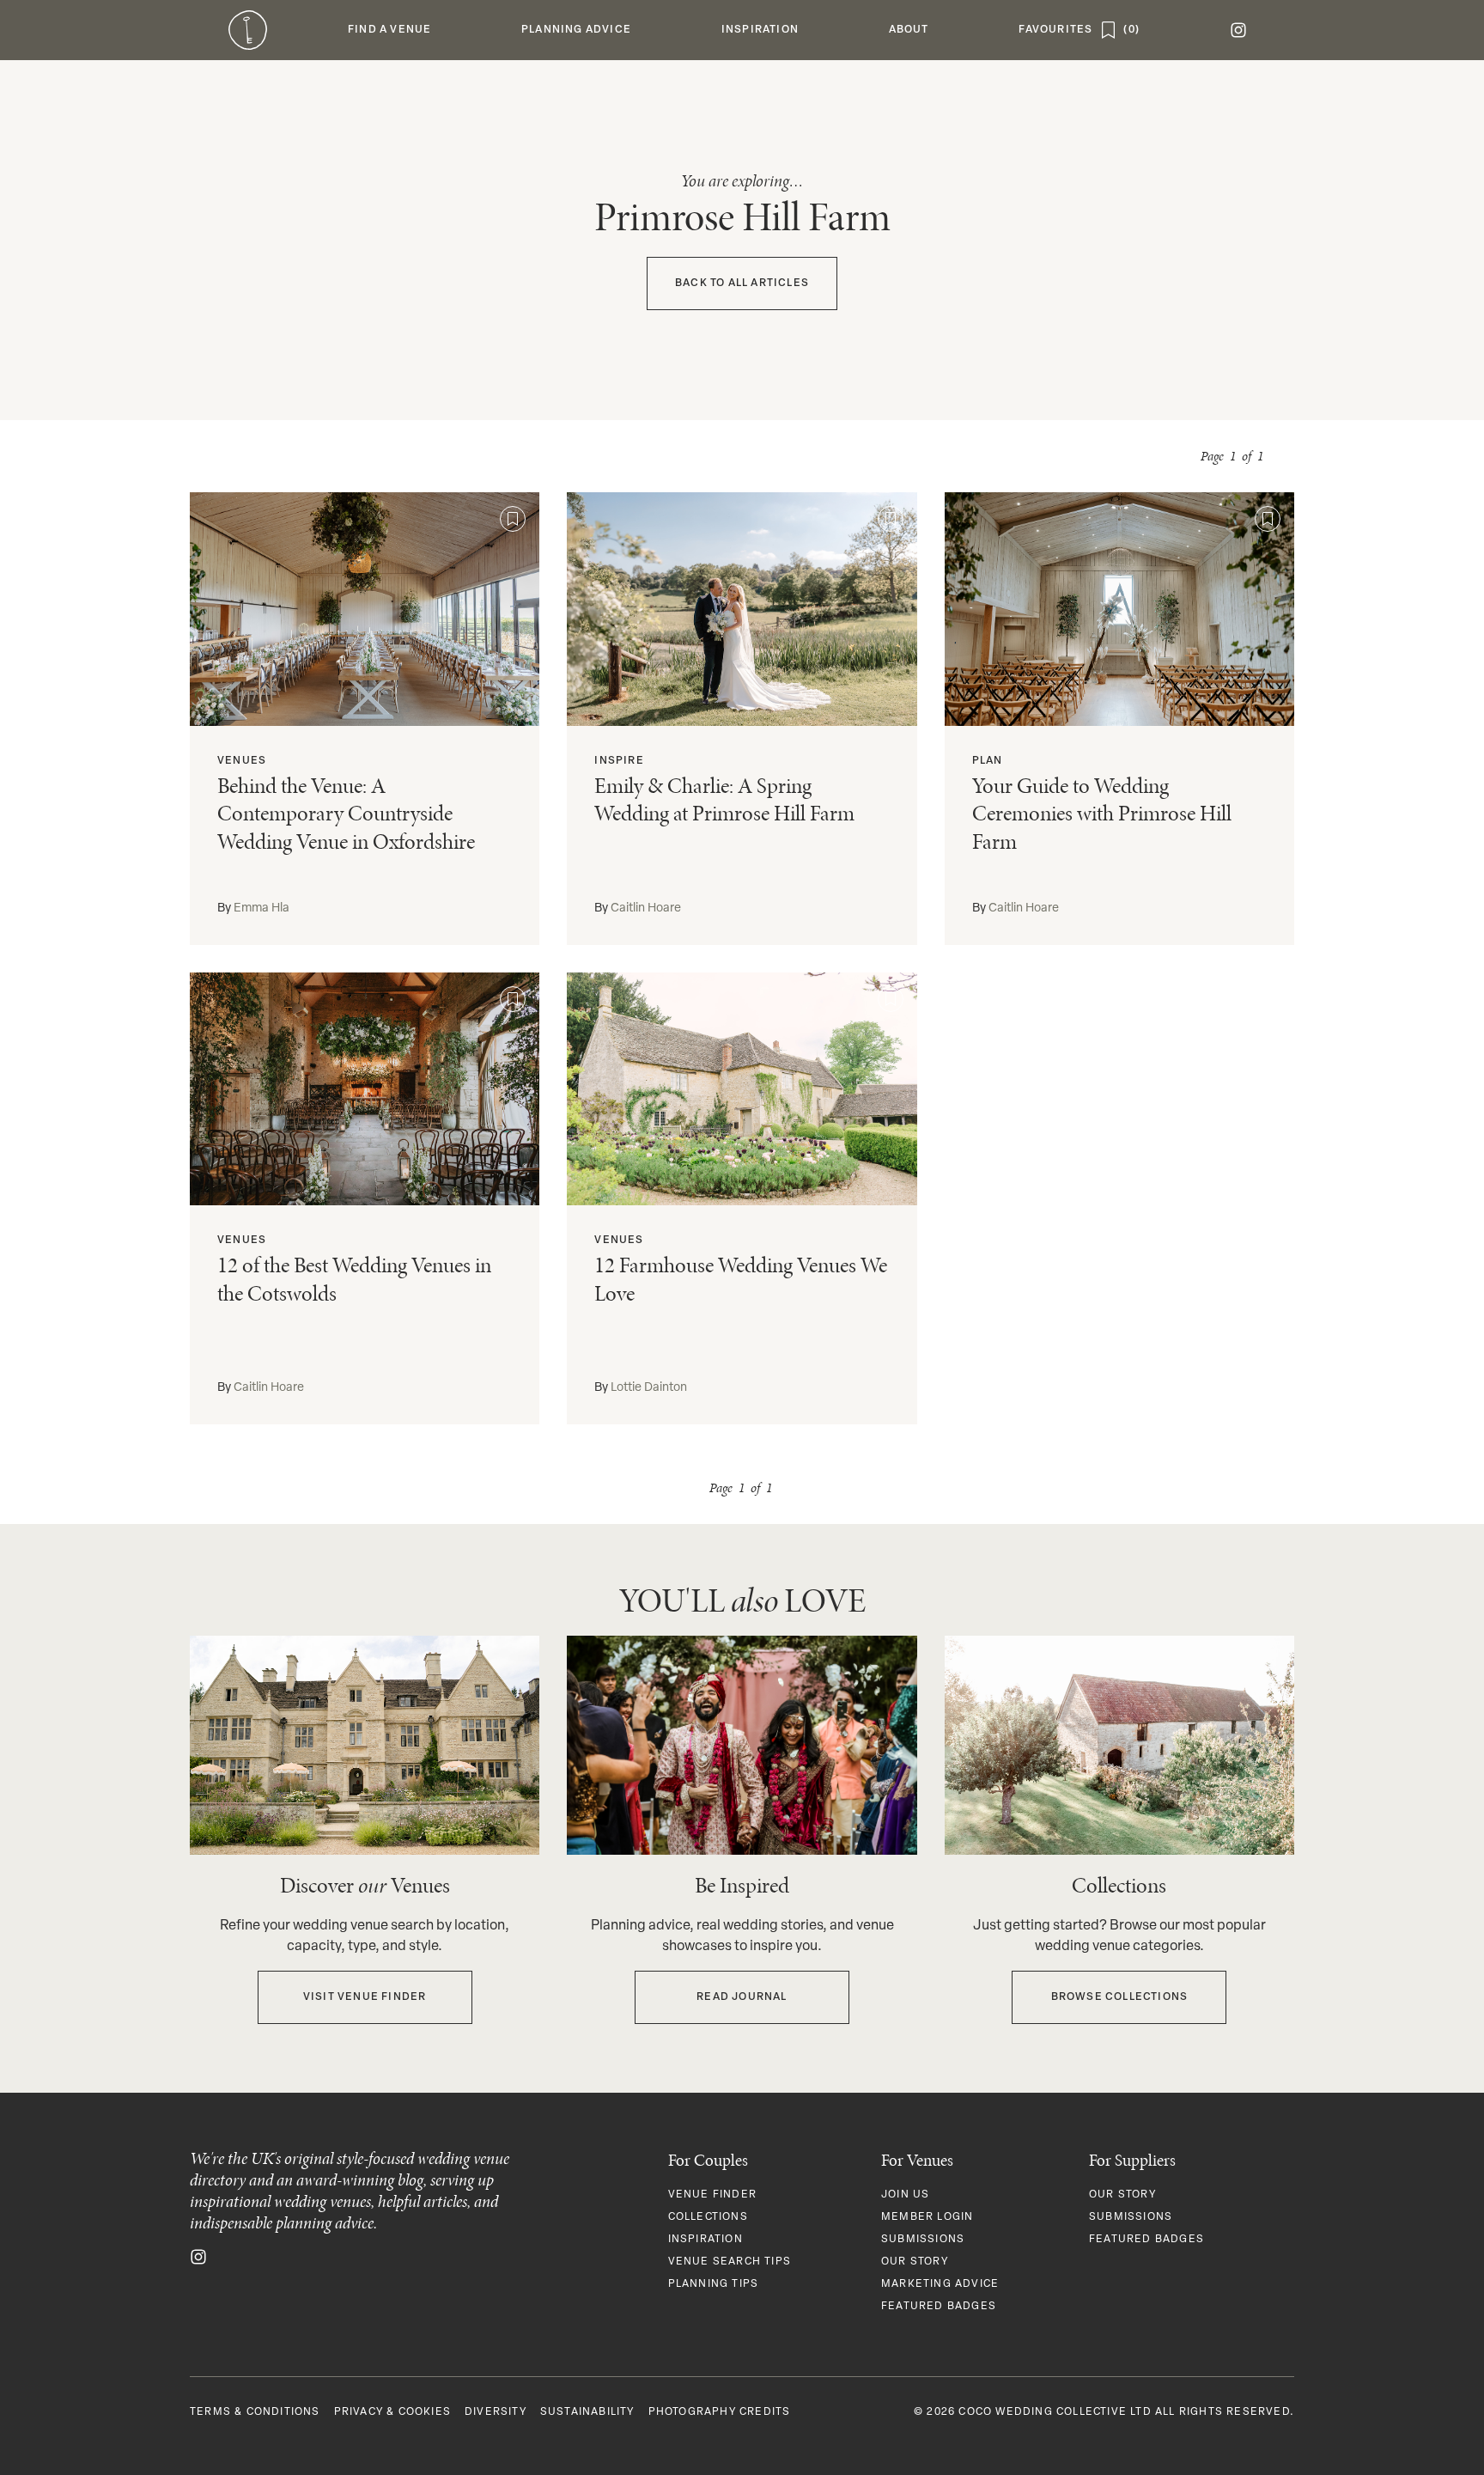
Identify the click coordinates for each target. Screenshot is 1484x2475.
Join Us (905, 2195)
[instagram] (1238, 30)
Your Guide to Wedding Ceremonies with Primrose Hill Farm (1102, 814)
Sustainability (587, 2412)
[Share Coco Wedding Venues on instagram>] (198, 2258)
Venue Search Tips (730, 2262)
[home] (248, 30)
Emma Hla (262, 908)
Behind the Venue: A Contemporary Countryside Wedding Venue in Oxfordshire (346, 814)
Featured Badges (939, 2307)
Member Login (927, 2217)
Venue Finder (712, 2195)
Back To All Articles (742, 283)
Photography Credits (720, 2412)
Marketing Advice (940, 2284)
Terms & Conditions (255, 2412)
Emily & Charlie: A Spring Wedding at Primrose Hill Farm (724, 800)
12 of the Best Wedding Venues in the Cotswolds (354, 1279)
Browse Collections (1120, 1997)
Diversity (496, 2412)
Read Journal (742, 1997)
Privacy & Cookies (392, 2412)
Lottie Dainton (649, 1388)
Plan (988, 761)
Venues (242, 761)
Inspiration (706, 2240)
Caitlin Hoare (646, 908)
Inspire (619, 761)
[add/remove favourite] (513, 519)
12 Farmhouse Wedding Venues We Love (741, 1279)
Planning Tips (714, 2284)
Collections (708, 2217)
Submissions (923, 2240)
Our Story (915, 2262)
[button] (390, 30)
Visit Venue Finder (365, 1997)
